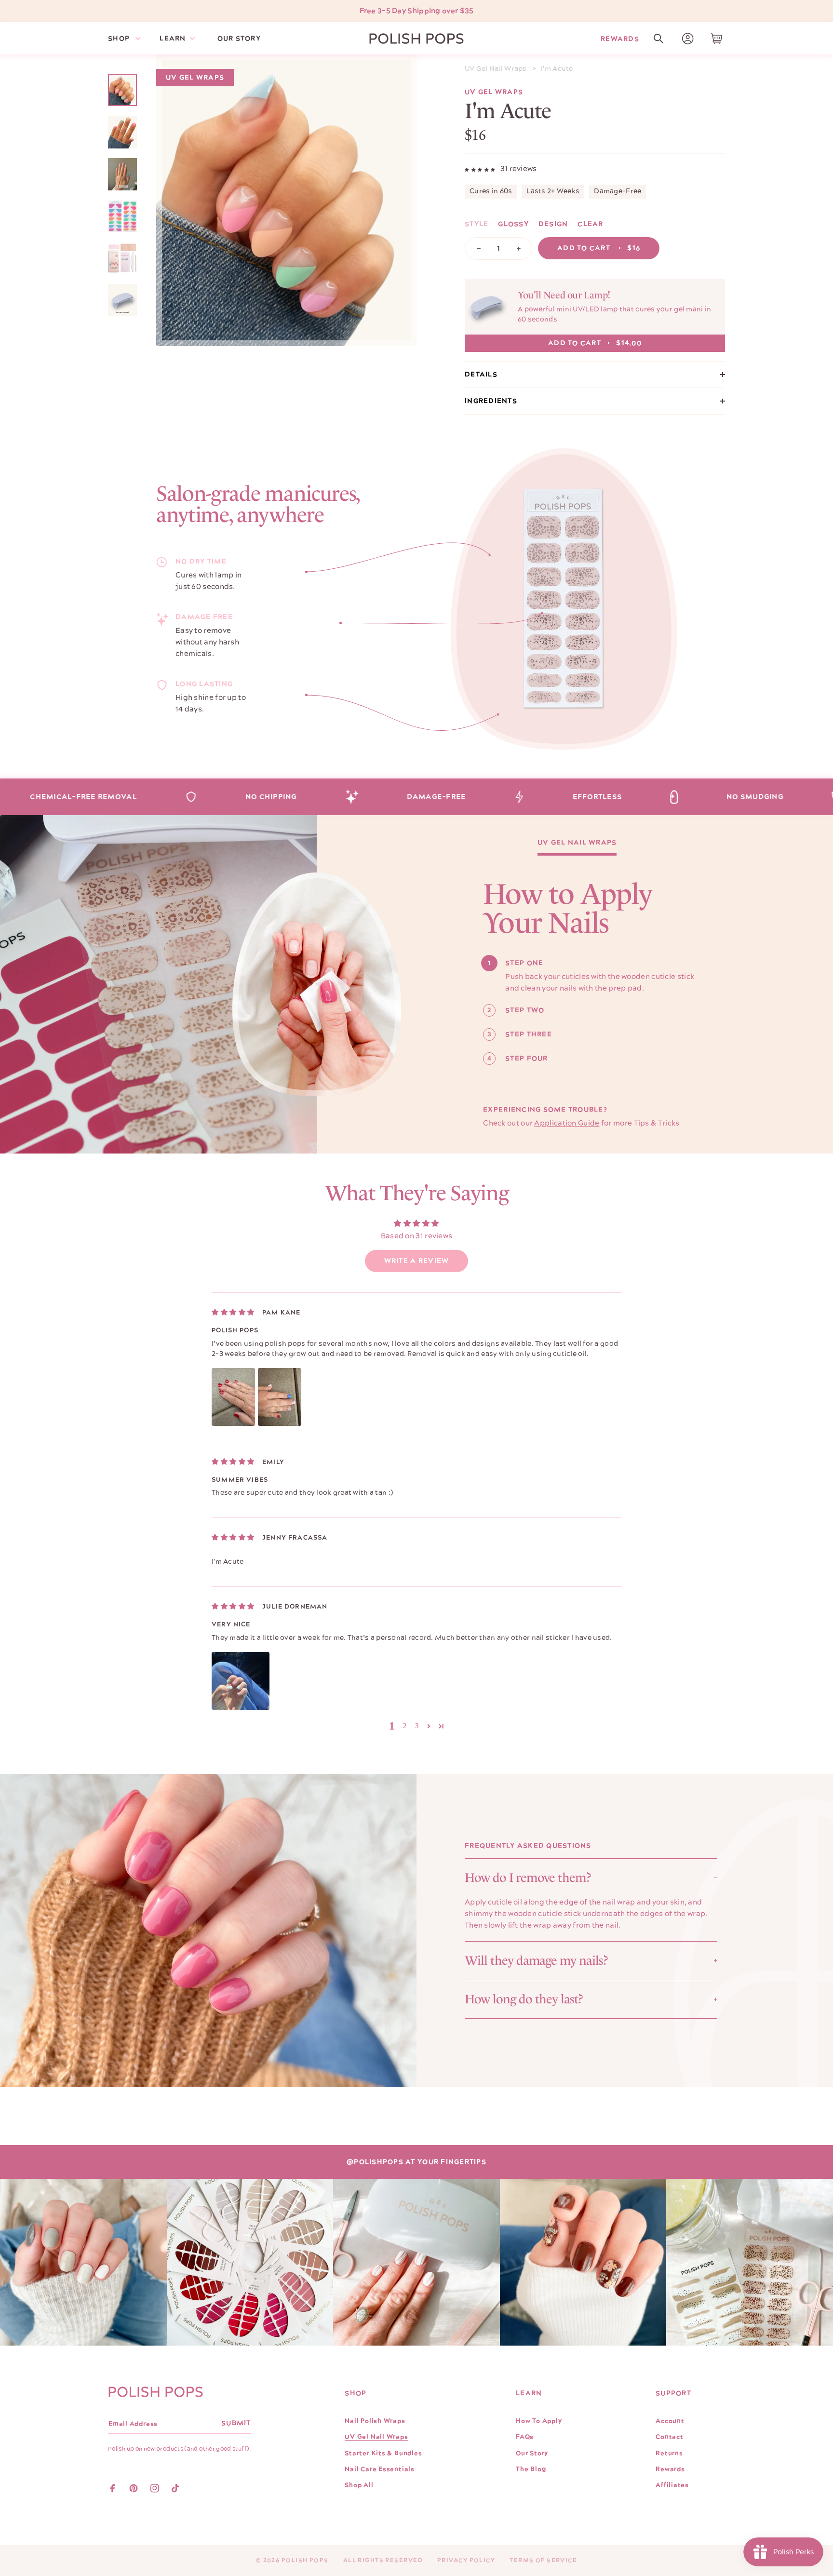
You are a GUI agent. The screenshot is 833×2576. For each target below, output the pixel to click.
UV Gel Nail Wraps (496, 69)
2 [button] (405, 1726)
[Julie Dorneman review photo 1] (241, 1681)
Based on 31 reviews (417, 1236)
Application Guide (567, 1123)
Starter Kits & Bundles (383, 2453)
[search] (658, 39)
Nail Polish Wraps (375, 2421)
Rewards (620, 38)
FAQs (525, 2437)
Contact (669, 2437)
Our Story (532, 2453)
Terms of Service (543, 2560)
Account (670, 2421)
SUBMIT (236, 2423)
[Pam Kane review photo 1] (233, 1397)
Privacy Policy (466, 2560)
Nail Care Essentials (380, 2469)
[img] (233, 1312)
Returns (669, 2453)
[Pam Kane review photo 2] (280, 1397)
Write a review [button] (417, 1261)
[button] (658, 39)
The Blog (531, 2469)
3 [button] (417, 1726)
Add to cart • (599, 248)
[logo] (416, 39)
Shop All (359, 2485)
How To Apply (539, 2421)
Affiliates (672, 2485)
